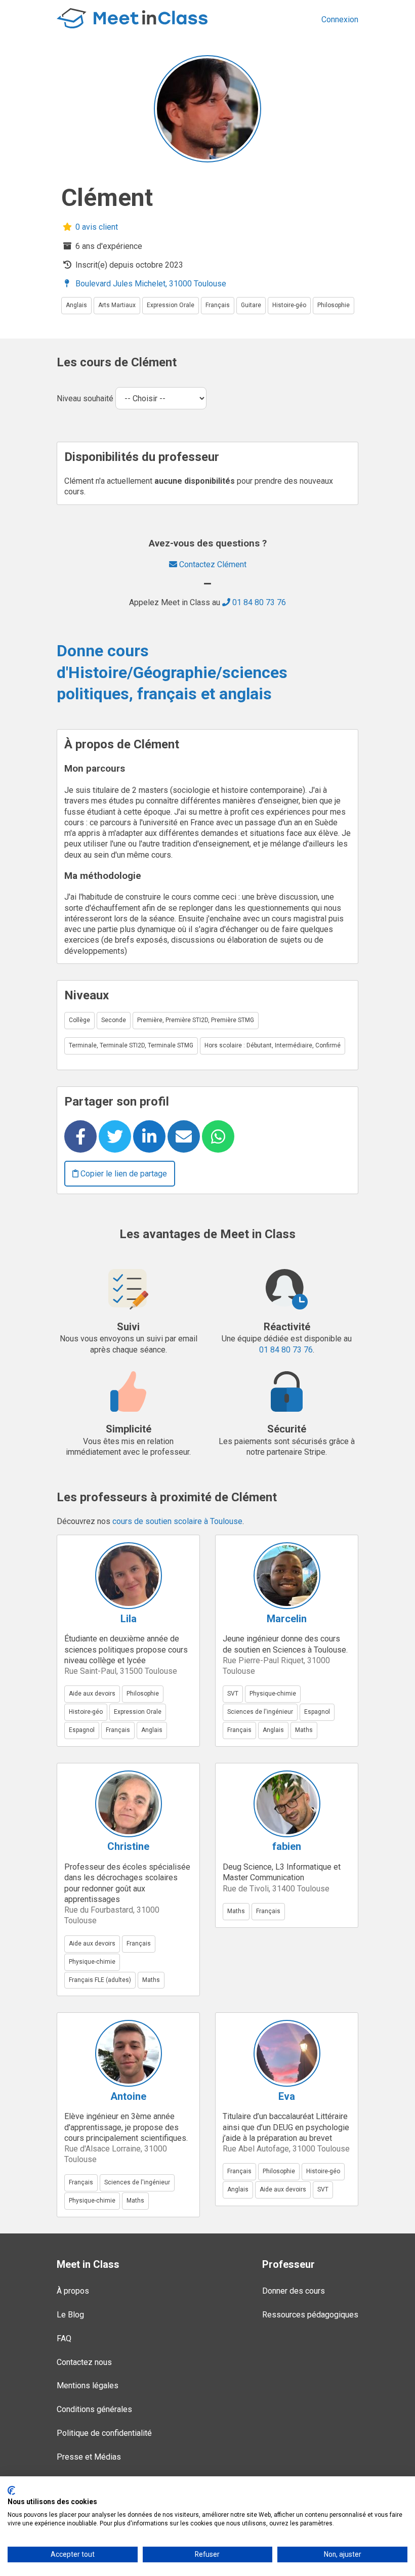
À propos (73, 2291)
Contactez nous (84, 2362)
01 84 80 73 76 (258, 602)
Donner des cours (294, 2291)
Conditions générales (94, 2409)
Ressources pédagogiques (310, 2315)
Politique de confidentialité (104, 2433)
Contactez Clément (212, 564)
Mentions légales (88, 2385)
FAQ (64, 2338)
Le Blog (70, 2315)
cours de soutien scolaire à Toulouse (177, 1521)
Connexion (340, 19)
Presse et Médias (89, 2457)
